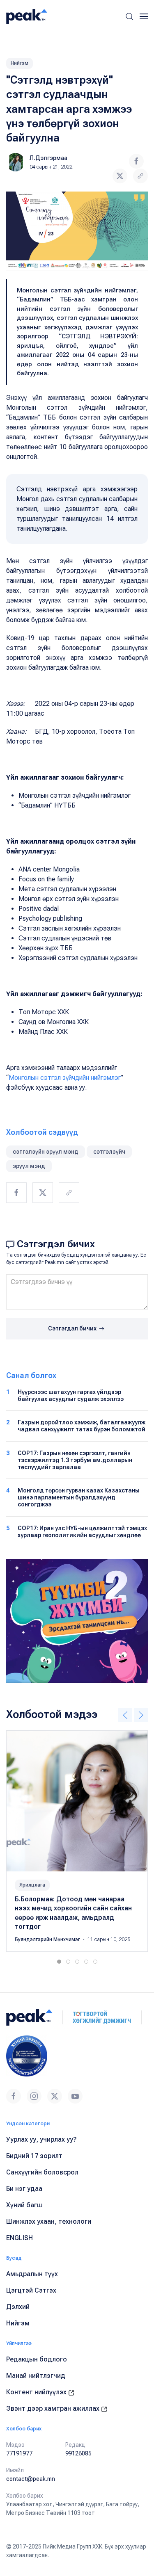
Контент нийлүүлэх (37, 2392)
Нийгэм (20, 63)
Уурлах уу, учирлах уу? (41, 2139)
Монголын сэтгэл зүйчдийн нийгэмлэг (65, 1078)
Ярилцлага (32, 1885)
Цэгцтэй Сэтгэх (31, 2290)
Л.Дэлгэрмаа (48, 158)
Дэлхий (18, 2307)
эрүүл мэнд (29, 1166)
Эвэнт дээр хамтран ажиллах (54, 2408)
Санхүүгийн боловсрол (42, 2172)
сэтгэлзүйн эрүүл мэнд (46, 1152)
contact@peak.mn (31, 2479)
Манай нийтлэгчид (36, 2376)
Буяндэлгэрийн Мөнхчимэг (48, 1939)
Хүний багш (24, 2205)
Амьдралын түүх (32, 2274)
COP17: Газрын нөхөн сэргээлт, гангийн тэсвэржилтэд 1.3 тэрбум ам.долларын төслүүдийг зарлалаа (75, 1460)
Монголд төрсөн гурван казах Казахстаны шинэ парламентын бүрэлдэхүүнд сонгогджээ (79, 1497)
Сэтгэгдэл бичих (73, 1328)
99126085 (78, 2453)
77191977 (19, 2453)
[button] (129, 16)
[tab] (59, 1962)
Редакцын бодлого (37, 2359)
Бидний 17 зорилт (34, 2156)
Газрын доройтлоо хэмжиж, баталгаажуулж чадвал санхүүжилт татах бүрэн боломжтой (82, 1426)
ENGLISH (20, 2238)
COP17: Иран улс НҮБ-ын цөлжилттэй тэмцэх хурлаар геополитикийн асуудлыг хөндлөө (82, 1532)
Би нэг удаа (24, 2189)
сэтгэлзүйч (109, 1152)
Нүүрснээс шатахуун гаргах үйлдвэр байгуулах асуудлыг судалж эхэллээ (71, 1395)
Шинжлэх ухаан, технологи (49, 2221)
